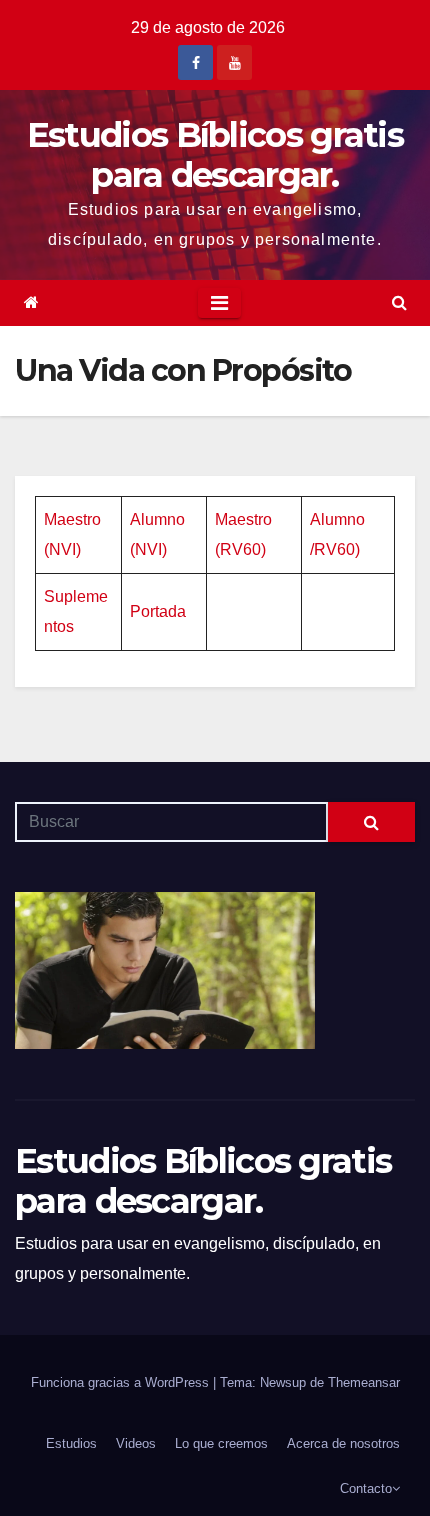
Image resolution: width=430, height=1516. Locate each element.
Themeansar (364, 1382)
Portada (158, 611)
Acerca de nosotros (343, 1443)
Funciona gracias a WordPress (122, 1382)
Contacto (366, 1488)
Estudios (71, 1443)
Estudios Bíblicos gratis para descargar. (215, 155)
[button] (399, 302)
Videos (136, 1443)
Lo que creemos (221, 1443)
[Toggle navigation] (219, 303)
